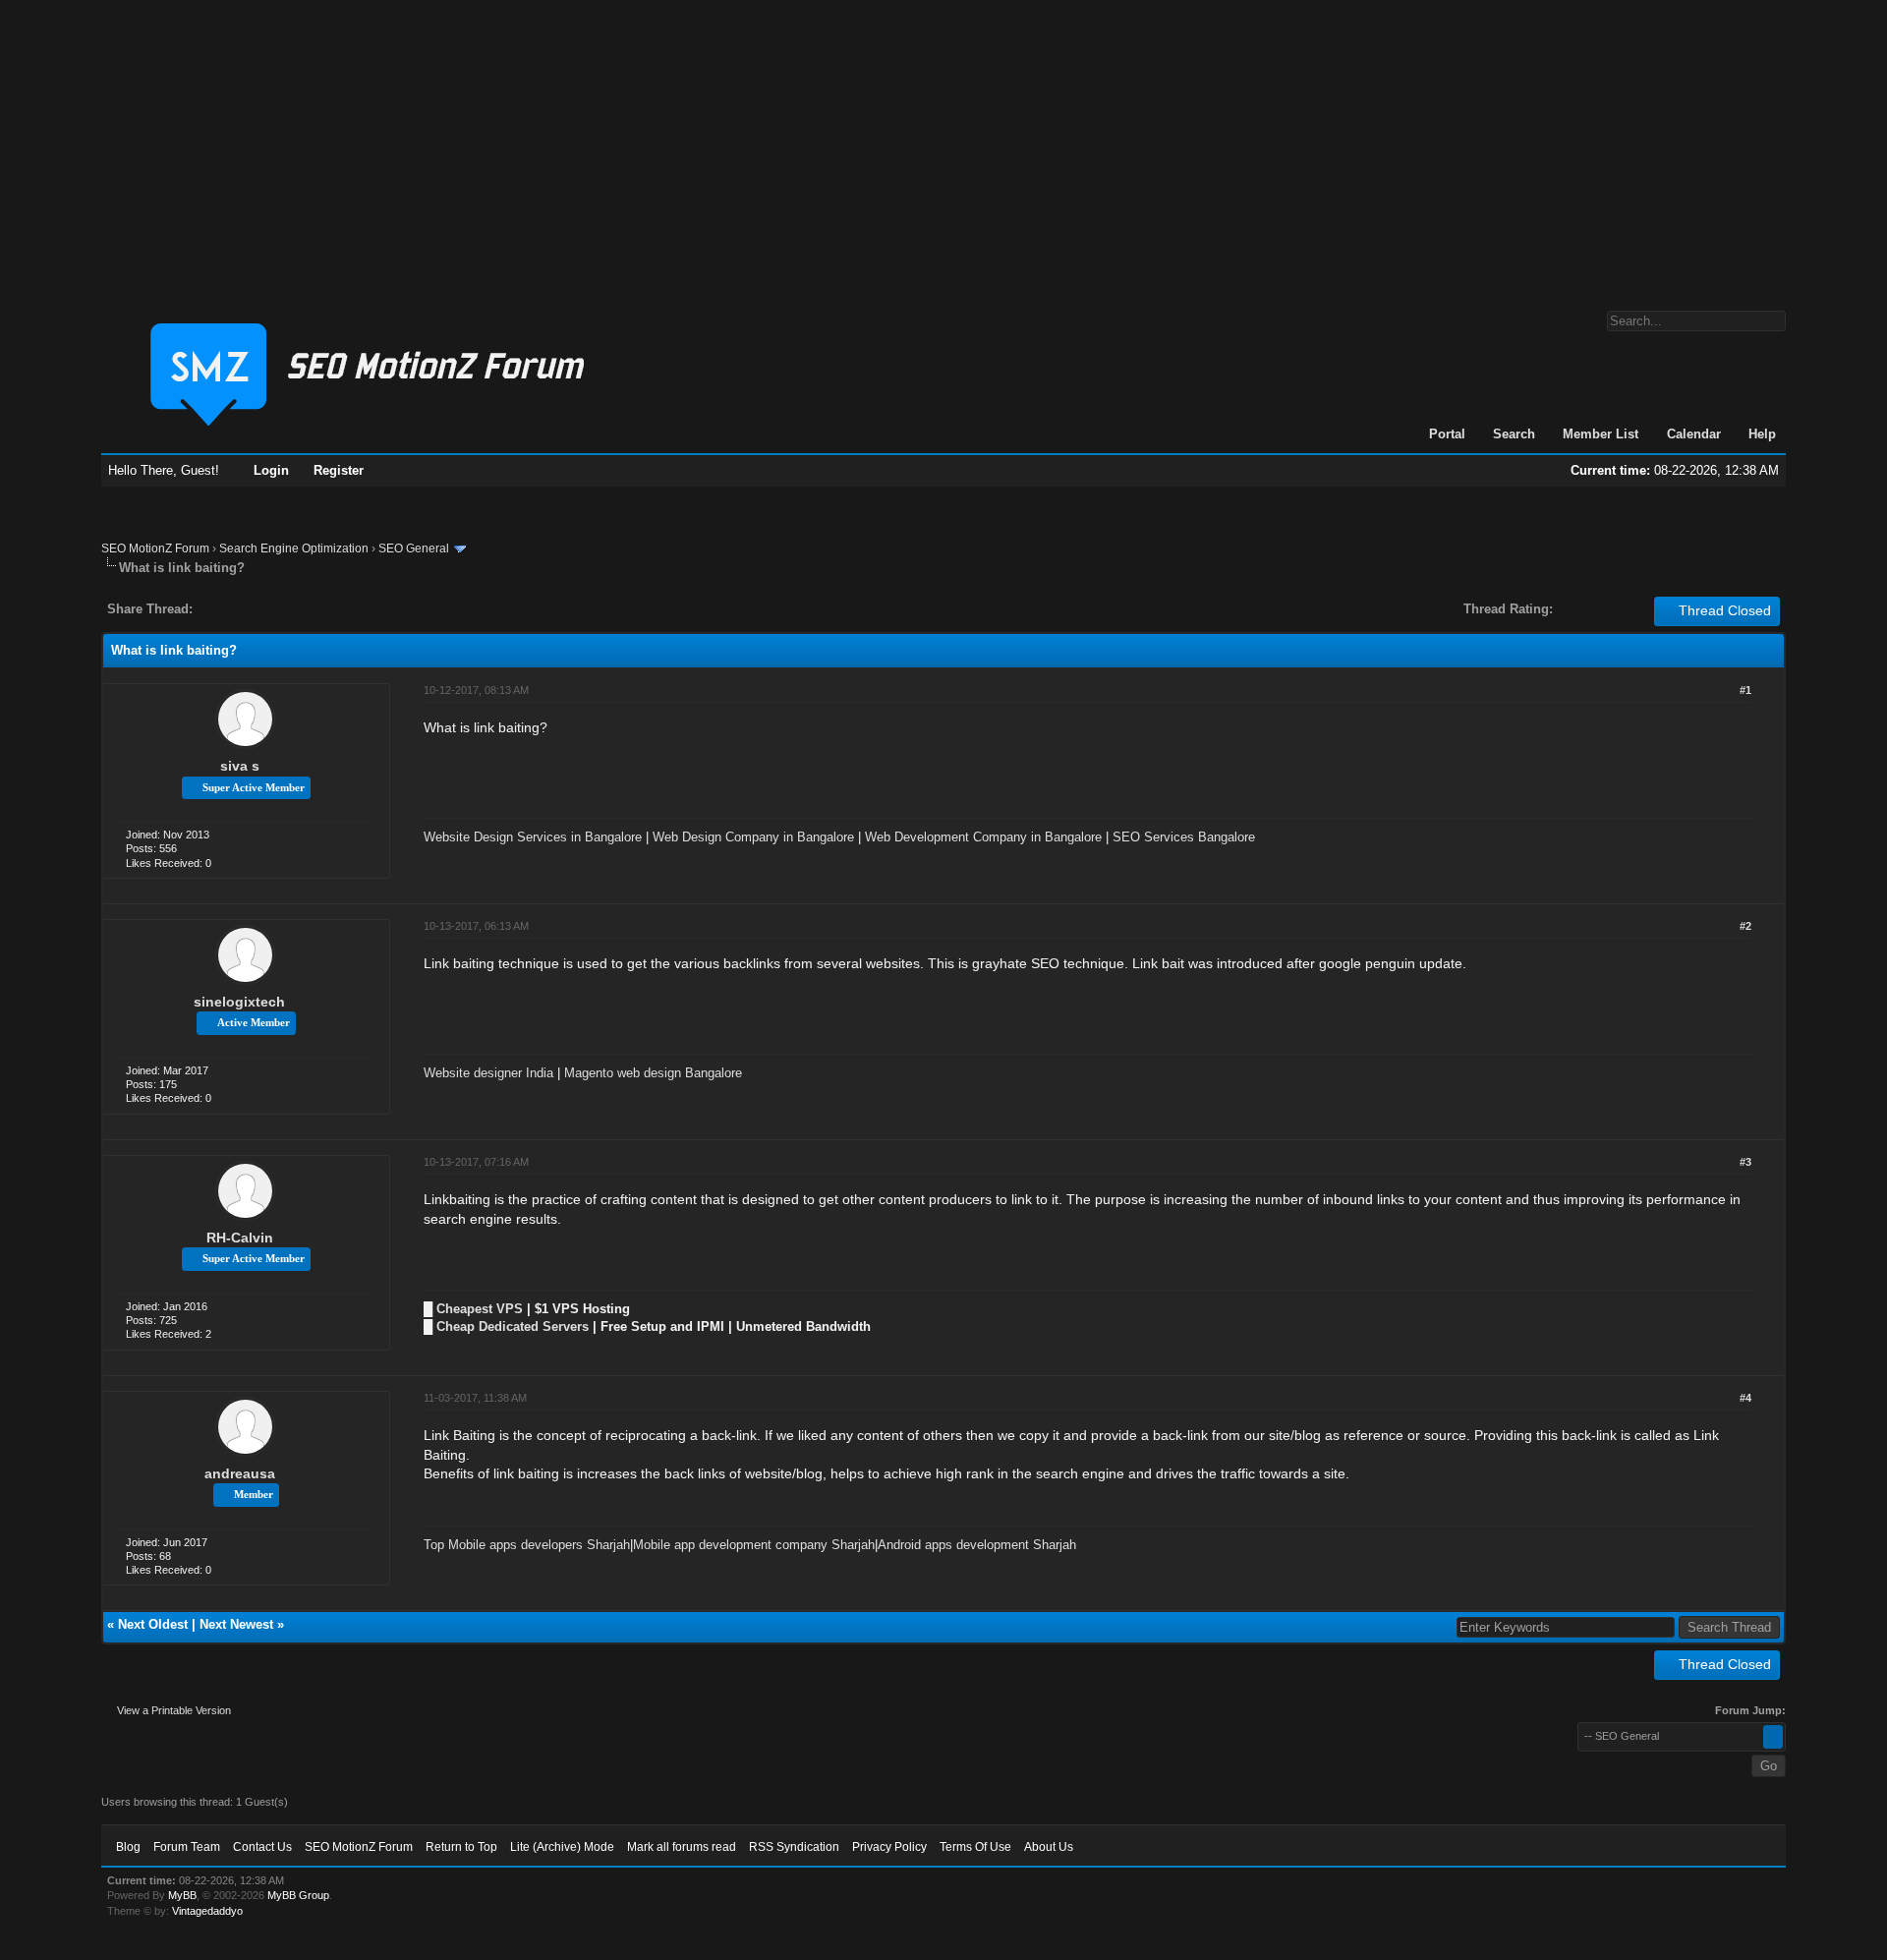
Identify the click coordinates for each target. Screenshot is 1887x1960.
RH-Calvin (240, 1238)
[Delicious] (253, 609)
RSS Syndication (794, 1847)
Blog (128, 1847)
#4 (1745, 1398)
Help (1762, 434)
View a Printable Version (174, 1710)
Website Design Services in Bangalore (533, 837)
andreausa (240, 1473)
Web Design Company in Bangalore (753, 837)
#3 (1745, 1162)
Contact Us (262, 1847)
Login (271, 470)
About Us (1049, 1847)
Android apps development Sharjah (977, 1545)
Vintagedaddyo (207, 1911)
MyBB (182, 1895)
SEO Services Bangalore (1184, 837)
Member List (1601, 434)
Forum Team (187, 1847)
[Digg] (239, 609)
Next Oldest (153, 1624)
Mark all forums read (682, 1847)
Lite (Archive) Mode (562, 1847)
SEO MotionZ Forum (155, 548)
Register (339, 470)
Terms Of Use (975, 1847)
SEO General (414, 548)
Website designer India (488, 1073)
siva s (240, 766)
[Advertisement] (943, 145)
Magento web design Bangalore (653, 1073)
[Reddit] (266, 609)
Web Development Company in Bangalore (983, 837)
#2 (1745, 926)
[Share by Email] (300, 609)
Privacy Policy (889, 1847)
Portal (1447, 434)
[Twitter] (225, 609)
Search (1514, 434)
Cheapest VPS (480, 1309)
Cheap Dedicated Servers (513, 1326)
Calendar (1694, 434)
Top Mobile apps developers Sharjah (527, 1545)
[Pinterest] (286, 609)
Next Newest (236, 1624)
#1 (1745, 690)
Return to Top (461, 1847)
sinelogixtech (239, 1002)
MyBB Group (298, 1895)
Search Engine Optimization (294, 548)
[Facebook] (211, 609)
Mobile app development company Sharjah (754, 1545)
